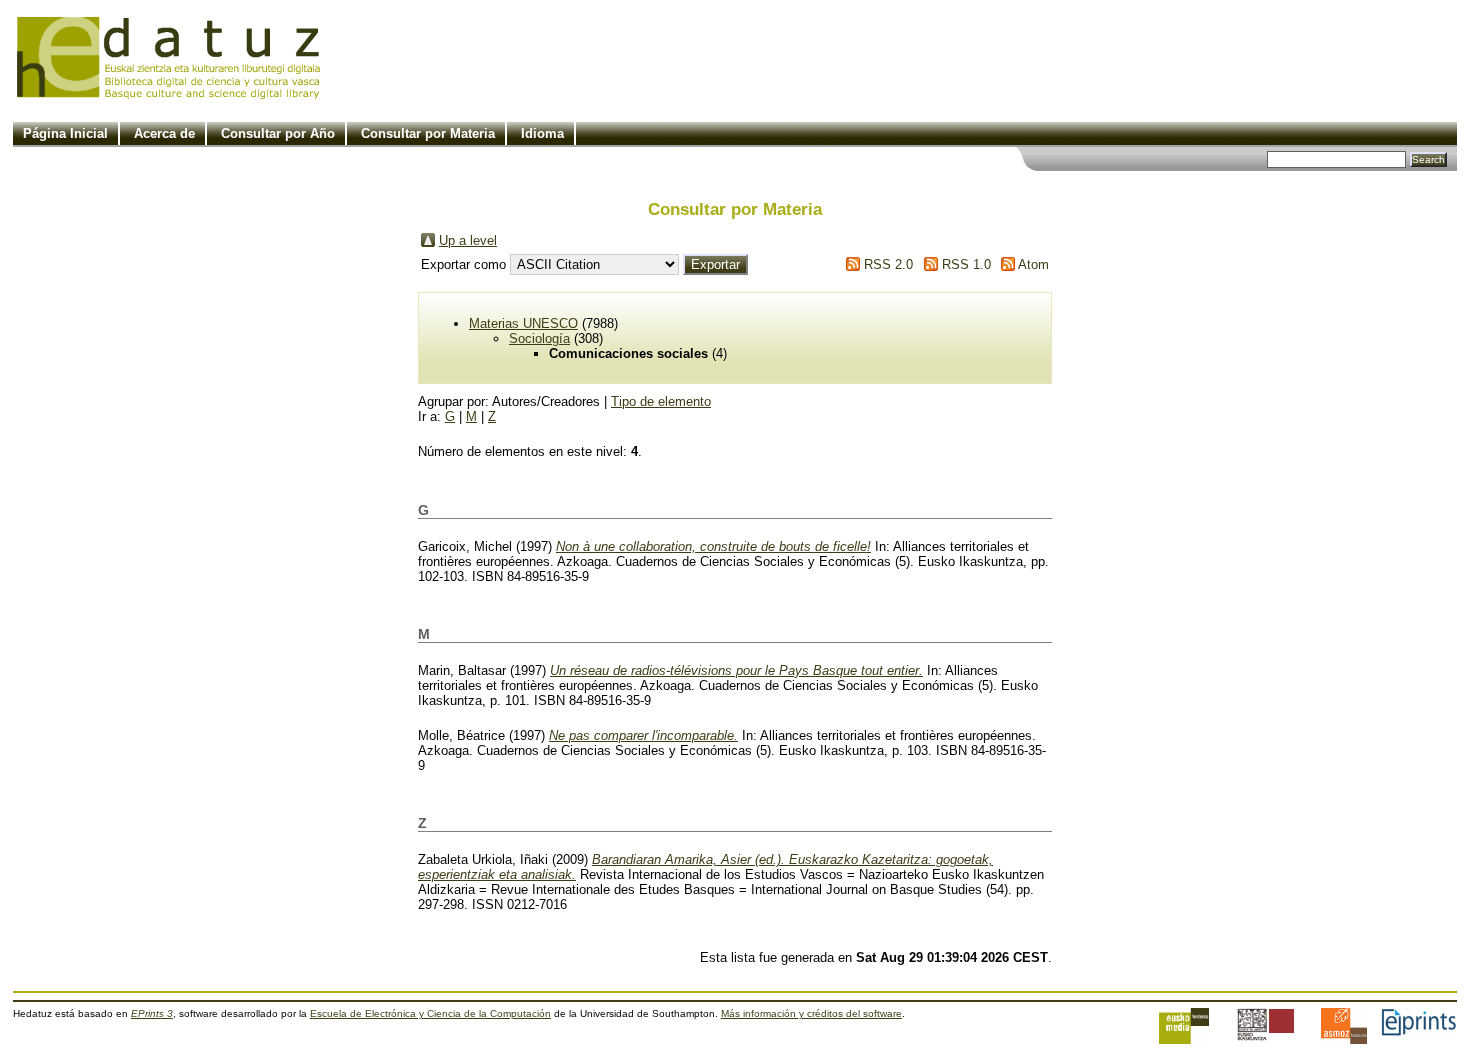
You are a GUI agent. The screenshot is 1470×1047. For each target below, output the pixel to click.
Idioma (542, 133)
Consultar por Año (278, 133)
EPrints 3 (152, 1013)
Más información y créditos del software (811, 1013)
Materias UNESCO (523, 323)
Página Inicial (65, 133)
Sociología (539, 338)
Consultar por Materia (428, 133)
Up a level (468, 240)
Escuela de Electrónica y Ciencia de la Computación (430, 1013)
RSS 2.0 (888, 264)
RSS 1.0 (966, 264)
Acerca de (164, 133)
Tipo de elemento (661, 401)
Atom (1033, 264)
